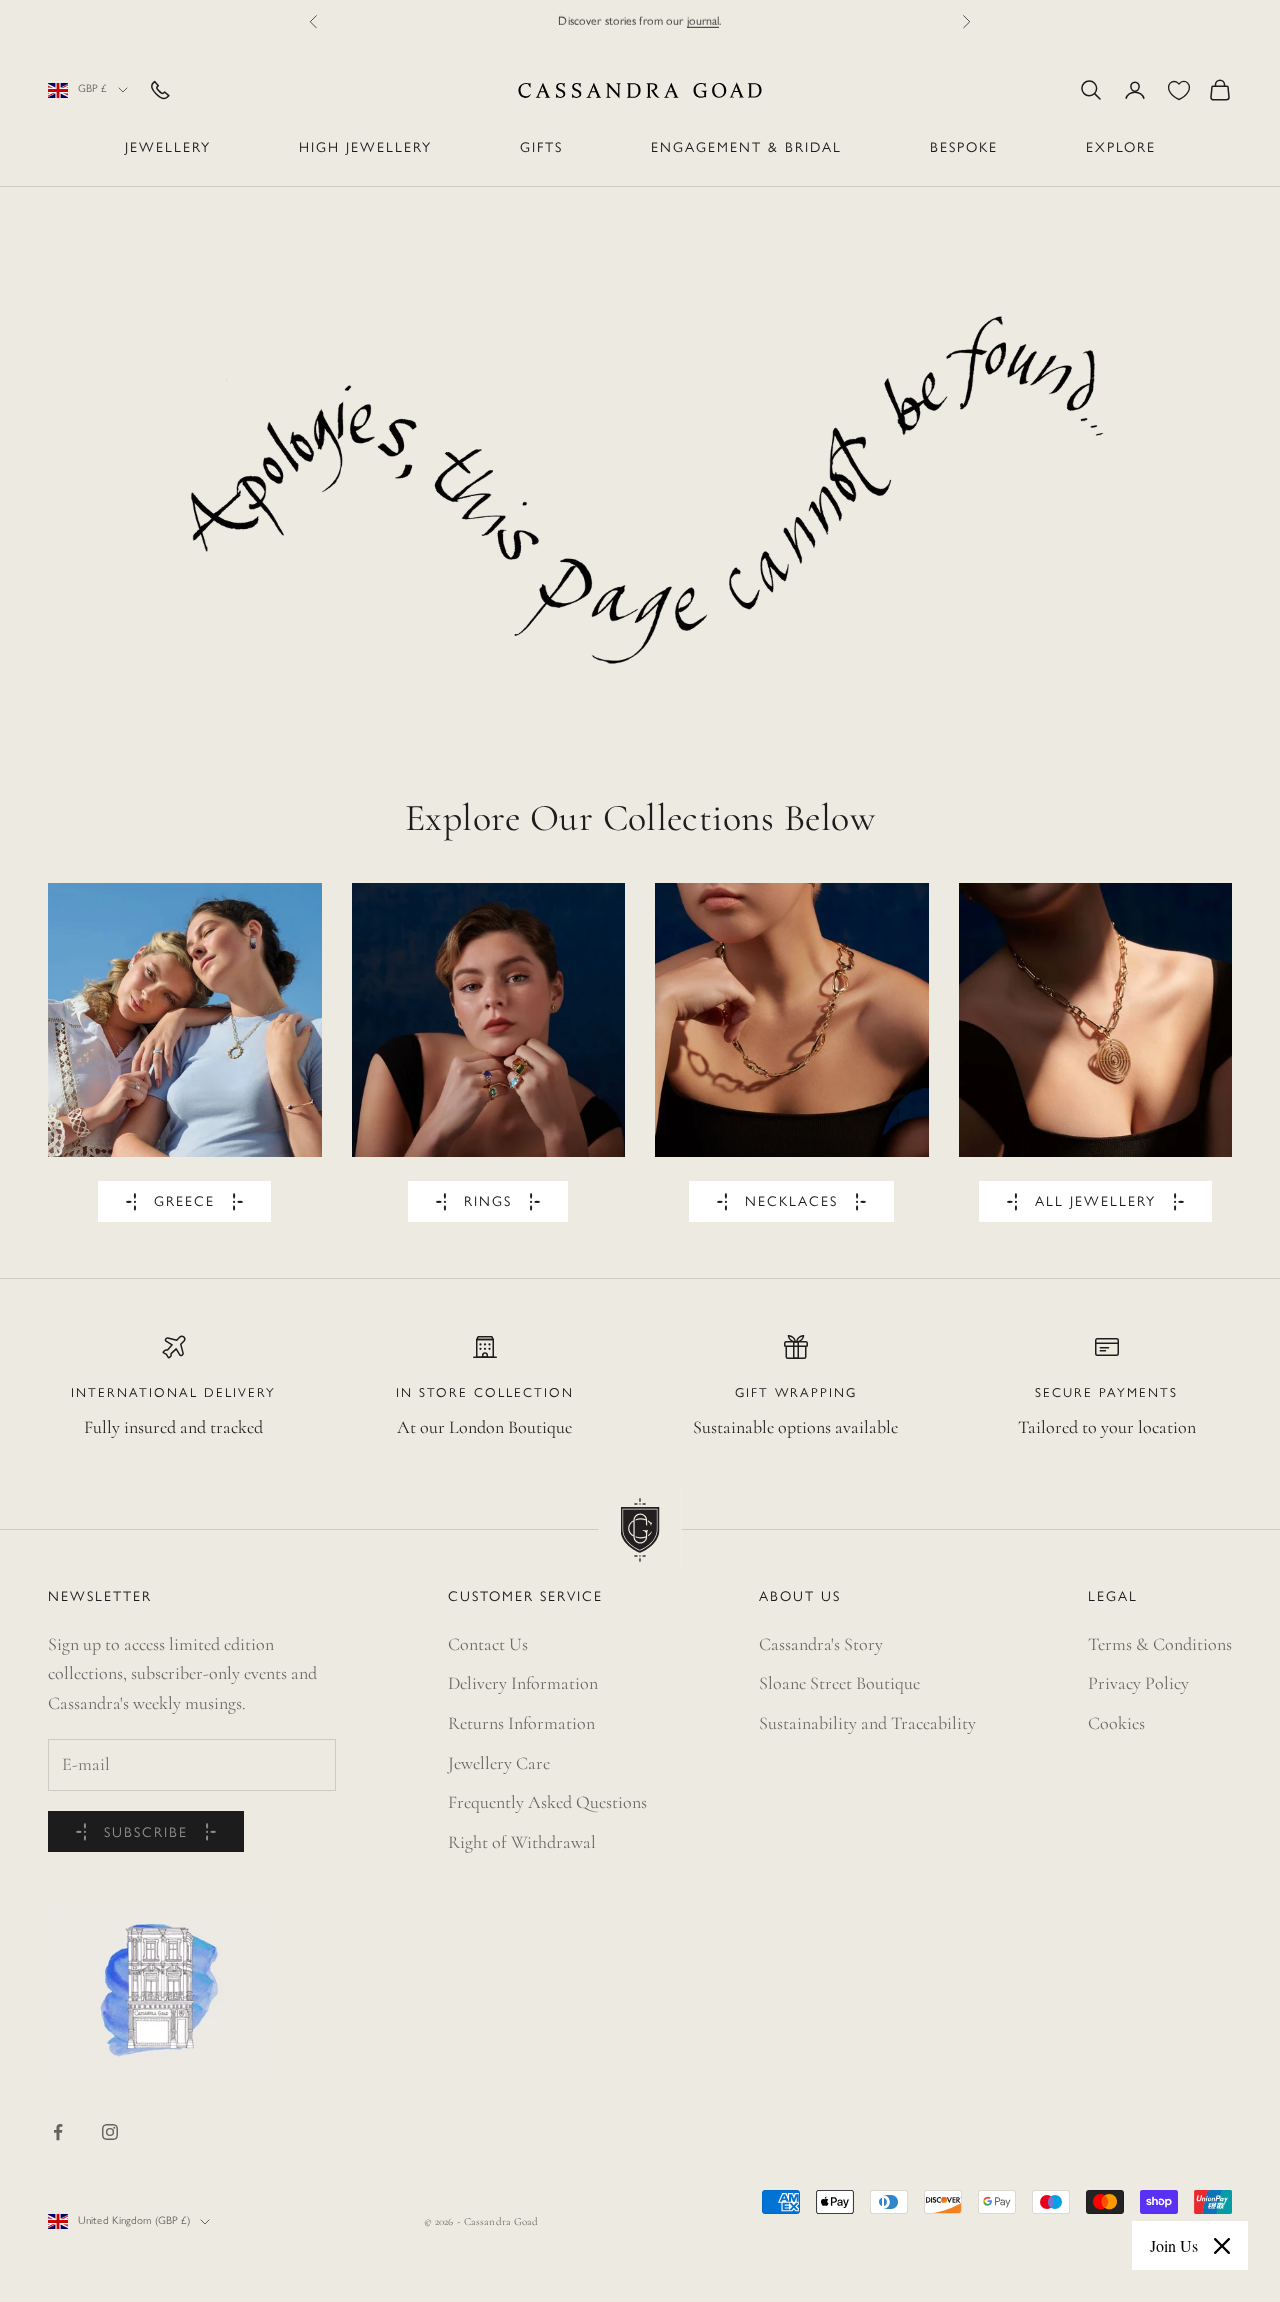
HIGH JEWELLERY (365, 148)
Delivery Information (523, 1683)
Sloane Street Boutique (839, 1683)
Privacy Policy (1138, 1683)
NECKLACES (791, 1202)
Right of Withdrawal (522, 1842)
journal (703, 21)
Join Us (1174, 2245)
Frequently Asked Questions (547, 1802)
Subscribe (146, 1833)
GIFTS (541, 148)
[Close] (1222, 2246)
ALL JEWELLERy (1095, 1202)
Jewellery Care (499, 1763)
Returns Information (521, 1723)
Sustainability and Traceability (867, 1723)
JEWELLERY (168, 148)
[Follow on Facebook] (58, 2132)
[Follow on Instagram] (110, 2132)
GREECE (184, 1202)
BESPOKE (964, 148)
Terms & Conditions (1160, 1644)
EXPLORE (1121, 148)
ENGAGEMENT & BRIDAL (746, 148)
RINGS (488, 1202)
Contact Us (488, 1644)
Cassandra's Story (821, 1644)
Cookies (1116, 1723)
